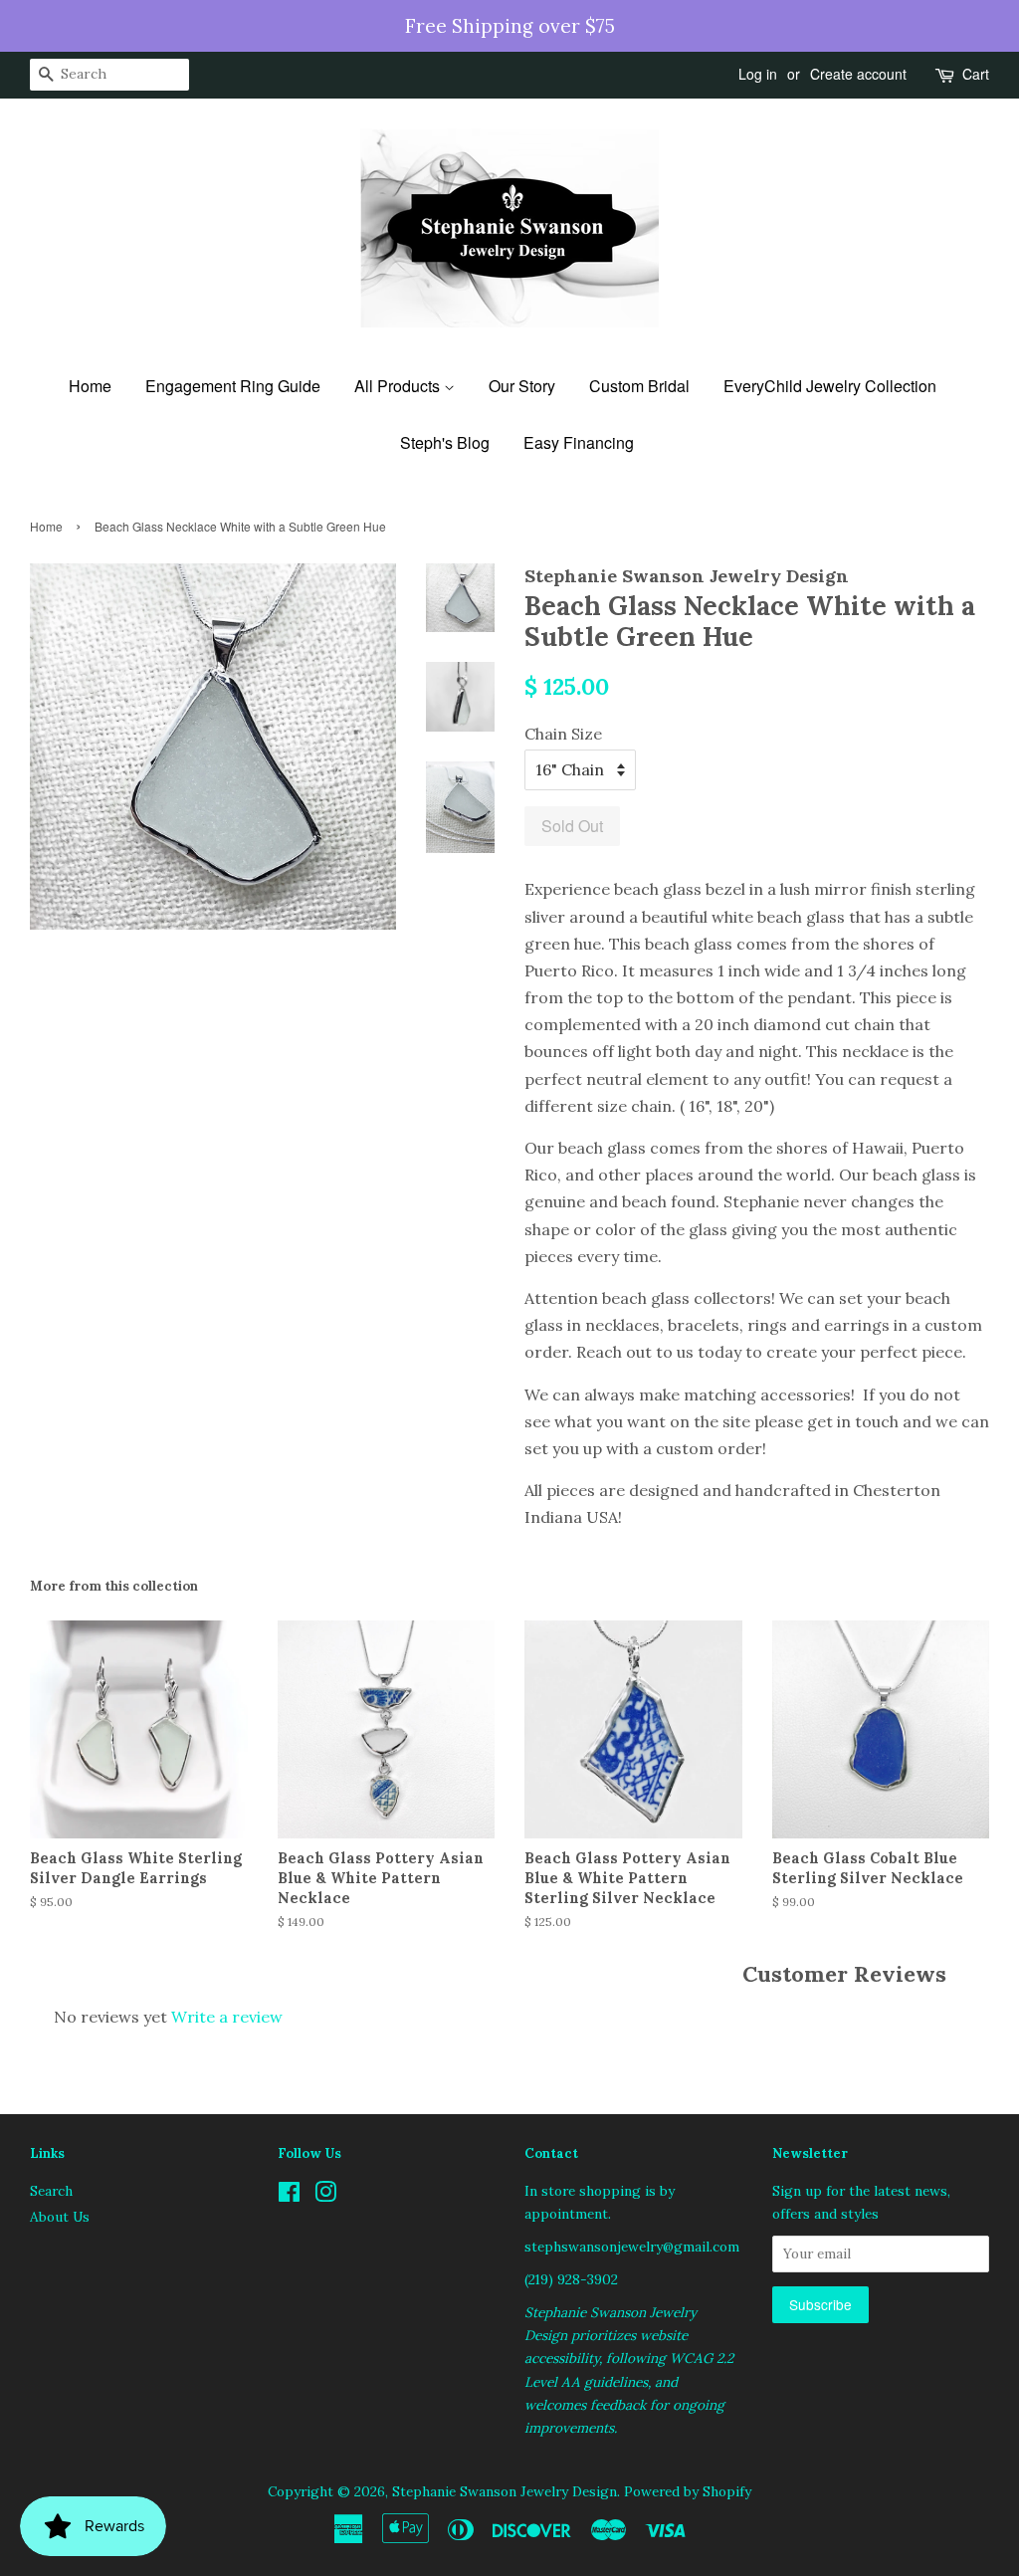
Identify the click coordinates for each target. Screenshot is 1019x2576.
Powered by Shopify (688, 2491)
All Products (399, 386)
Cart (976, 74)
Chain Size (563, 734)
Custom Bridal (639, 386)
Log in (758, 74)
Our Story (522, 386)
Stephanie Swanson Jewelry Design (505, 2491)
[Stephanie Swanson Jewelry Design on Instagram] (325, 2196)
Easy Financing (579, 442)
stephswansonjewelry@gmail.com (632, 2247)
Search (51, 2191)
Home (90, 386)
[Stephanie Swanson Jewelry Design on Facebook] (289, 2196)
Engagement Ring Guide (233, 386)
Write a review (227, 2017)
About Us (60, 2217)
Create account (858, 74)
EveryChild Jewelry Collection (830, 386)
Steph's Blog (445, 442)
